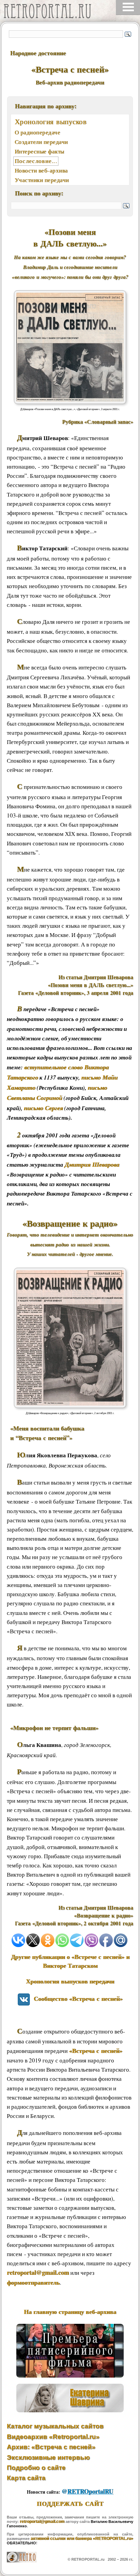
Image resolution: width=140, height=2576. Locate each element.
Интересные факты (39, 151)
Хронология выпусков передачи (70, 1981)
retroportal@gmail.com (38, 2272)
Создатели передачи (41, 142)
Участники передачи (42, 180)
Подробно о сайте (36, 2468)
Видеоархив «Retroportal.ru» (53, 2437)
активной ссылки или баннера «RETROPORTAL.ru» (82, 2539)
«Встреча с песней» (96, 2051)
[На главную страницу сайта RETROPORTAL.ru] (49, 13)
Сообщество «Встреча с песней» (76, 1998)
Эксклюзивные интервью (48, 2457)
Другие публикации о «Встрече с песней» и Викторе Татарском (70, 1961)
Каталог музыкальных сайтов (55, 2426)
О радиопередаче (38, 132)
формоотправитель (33, 2282)
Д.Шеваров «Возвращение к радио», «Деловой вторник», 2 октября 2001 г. (70, 1413)
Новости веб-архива (41, 170)
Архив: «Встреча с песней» (51, 2447)
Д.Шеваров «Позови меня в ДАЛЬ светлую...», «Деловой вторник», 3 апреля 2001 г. (70, 409)
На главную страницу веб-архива (70, 2312)
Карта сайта (26, 2478)
